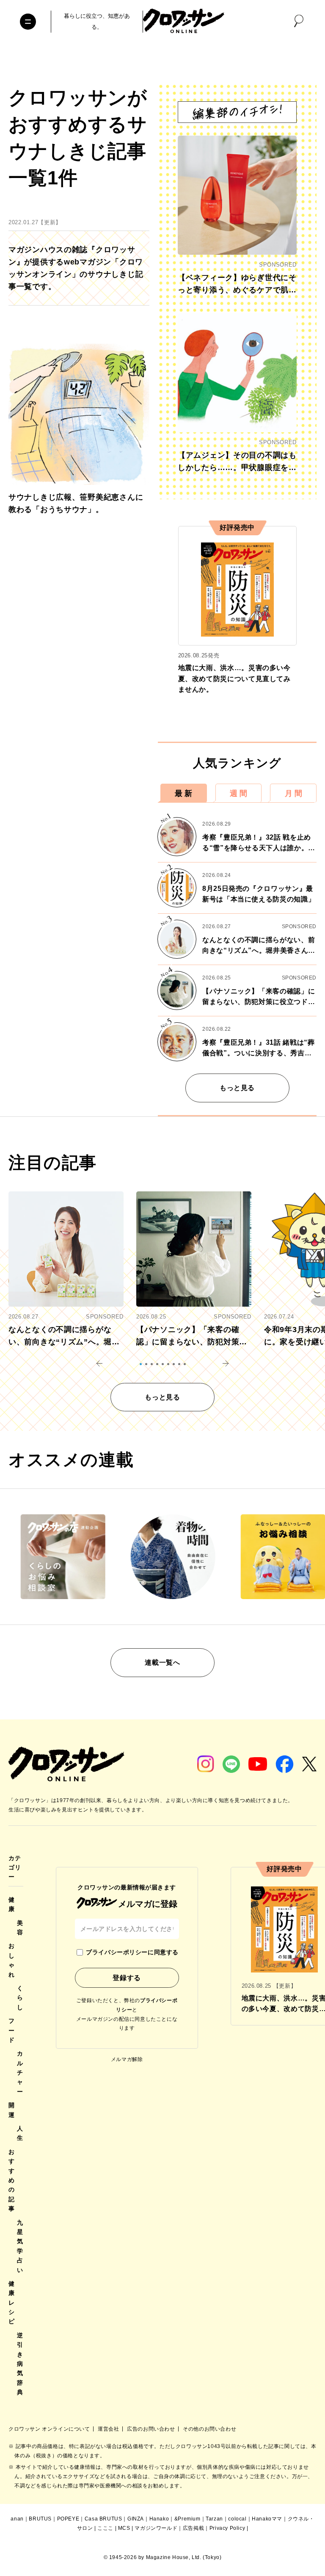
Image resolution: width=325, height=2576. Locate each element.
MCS (124, 2528)
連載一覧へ (162, 1662)
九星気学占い (20, 2246)
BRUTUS (40, 2519)
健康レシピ (12, 2303)
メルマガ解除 (127, 2059)
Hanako (159, 2519)
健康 (12, 1904)
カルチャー (20, 2072)
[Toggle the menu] (28, 22)
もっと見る (237, 1088)
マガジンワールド (156, 2528)
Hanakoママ (267, 2519)
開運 (12, 2110)
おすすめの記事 (12, 2180)
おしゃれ (12, 1960)
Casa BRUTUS (103, 2519)
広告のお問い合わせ (152, 2429)
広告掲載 (193, 2528)
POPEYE (68, 2519)
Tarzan (214, 2519)
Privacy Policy (227, 2528)
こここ (105, 2528)
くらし (20, 1998)
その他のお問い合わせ (209, 2429)
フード (12, 2030)
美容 (20, 1928)
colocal (237, 2519)
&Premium (187, 2519)
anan (17, 2519)
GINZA (136, 2519)
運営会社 (109, 2429)
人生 (20, 2133)
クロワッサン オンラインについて (50, 2429)
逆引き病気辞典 (20, 2364)
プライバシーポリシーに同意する (132, 1952)
